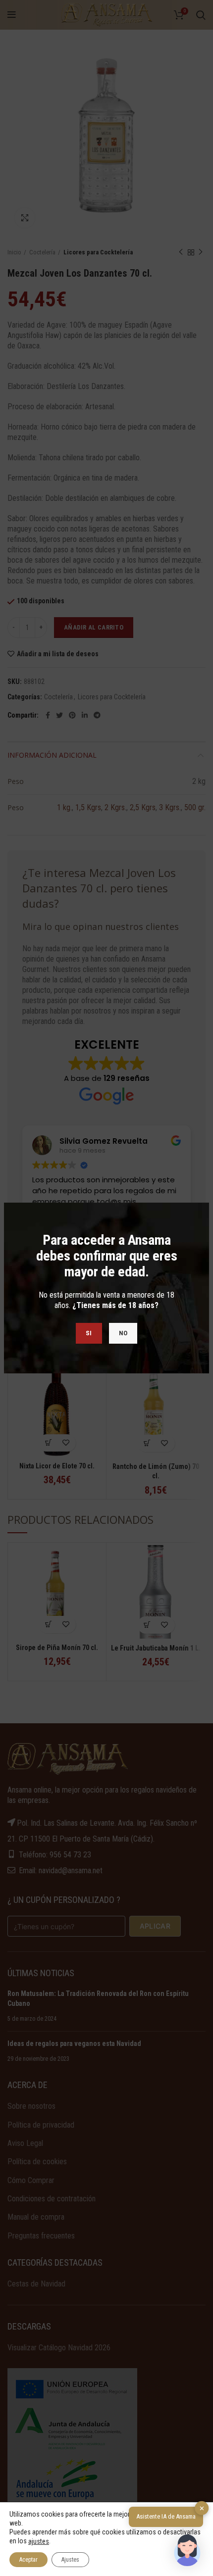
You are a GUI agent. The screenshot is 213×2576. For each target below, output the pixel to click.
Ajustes (70, 2560)
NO (123, 1333)
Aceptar (28, 2560)
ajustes (39, 2541)
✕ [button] (202, 2508)
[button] (187, 2550)
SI (89, 1333)
